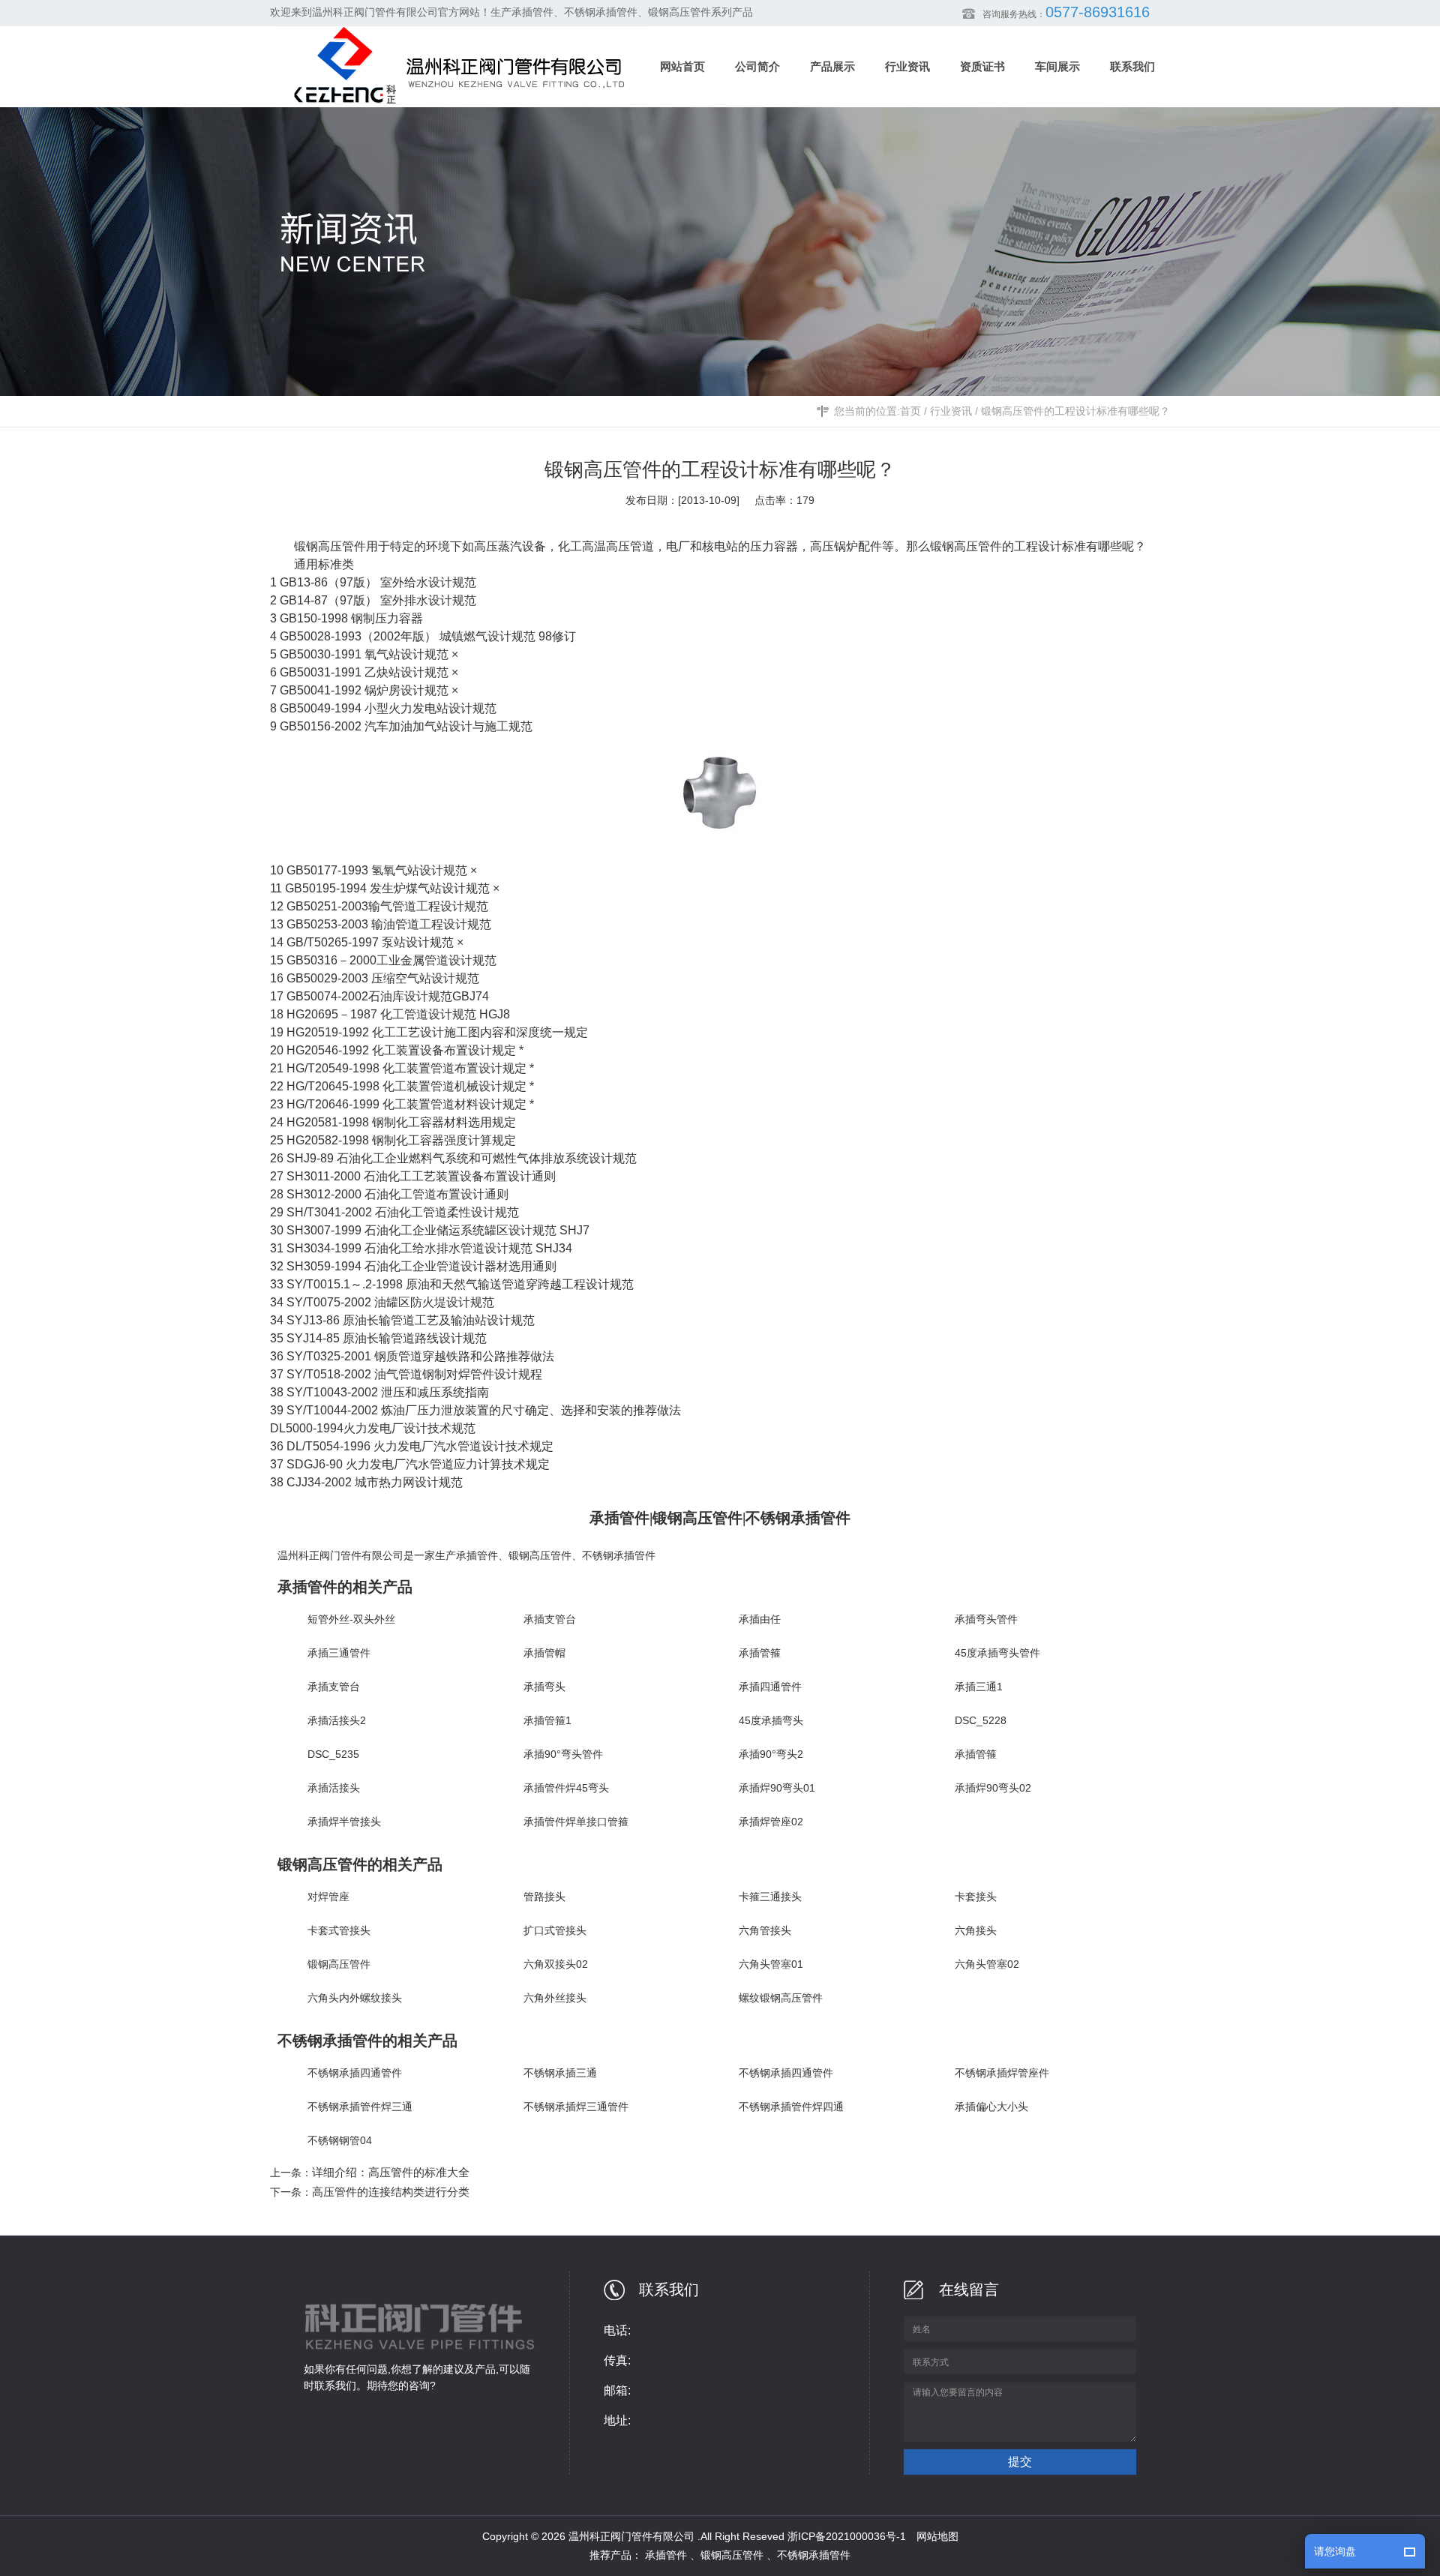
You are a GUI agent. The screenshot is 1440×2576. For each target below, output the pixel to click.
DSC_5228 (981, 1720)
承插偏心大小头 (991, 2107)
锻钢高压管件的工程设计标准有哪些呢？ (1075, 411)
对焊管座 (328, 1897)
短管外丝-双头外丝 (351, 1619)
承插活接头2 (337, 1720)
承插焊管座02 (771, 1822)
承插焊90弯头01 (777, 1788)
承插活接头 (334, 1788)
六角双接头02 (556, 1964)
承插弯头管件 (986, 1619)
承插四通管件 (770, 1687)
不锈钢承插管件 (619, 1555)
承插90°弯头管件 (563, 1754)
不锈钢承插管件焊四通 (791, 2107)
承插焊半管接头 (344, 1822)
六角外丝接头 (555, 1998)
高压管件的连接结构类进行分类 (391, 2192)
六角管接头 (765, 1930)
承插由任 (760, 1619)
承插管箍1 (547, 1720)
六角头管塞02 (987, 1964)
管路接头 (544, 1897)
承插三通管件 (339, 1653)
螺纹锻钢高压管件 (781, 1998)
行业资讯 (951, 411)
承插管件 (477, 1555)
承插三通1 (979, 1687)
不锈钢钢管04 (340, 2140)
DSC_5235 (333, 1754)
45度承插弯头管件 (997, 1653)
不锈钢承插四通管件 (355, 2073)
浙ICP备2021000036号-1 (847, 2536)
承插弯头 (544, 1687)
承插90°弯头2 (771, 1754)
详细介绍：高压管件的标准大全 (391, 2172)
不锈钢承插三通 (560, 2073)
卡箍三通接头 (770, 1897)
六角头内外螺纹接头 (355, 1998)
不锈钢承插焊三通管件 (576, 2107)
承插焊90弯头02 (993, 1788)
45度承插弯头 (771, 1720)
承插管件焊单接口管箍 (576, 1822)
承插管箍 (760, 1653)
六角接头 (976, 1930)
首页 (910, 411)
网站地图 (937, 2536)
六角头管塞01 (771, 1964)
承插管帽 (544, 1653)
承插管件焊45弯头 (566, 1788)
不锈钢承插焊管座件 (1002, 2073)
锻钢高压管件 (966, 546)
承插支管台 (550, 1619)
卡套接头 (976, 1897)
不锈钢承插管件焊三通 (360, 2107)
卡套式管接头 (339, 1930)
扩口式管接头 (555, 1930)
